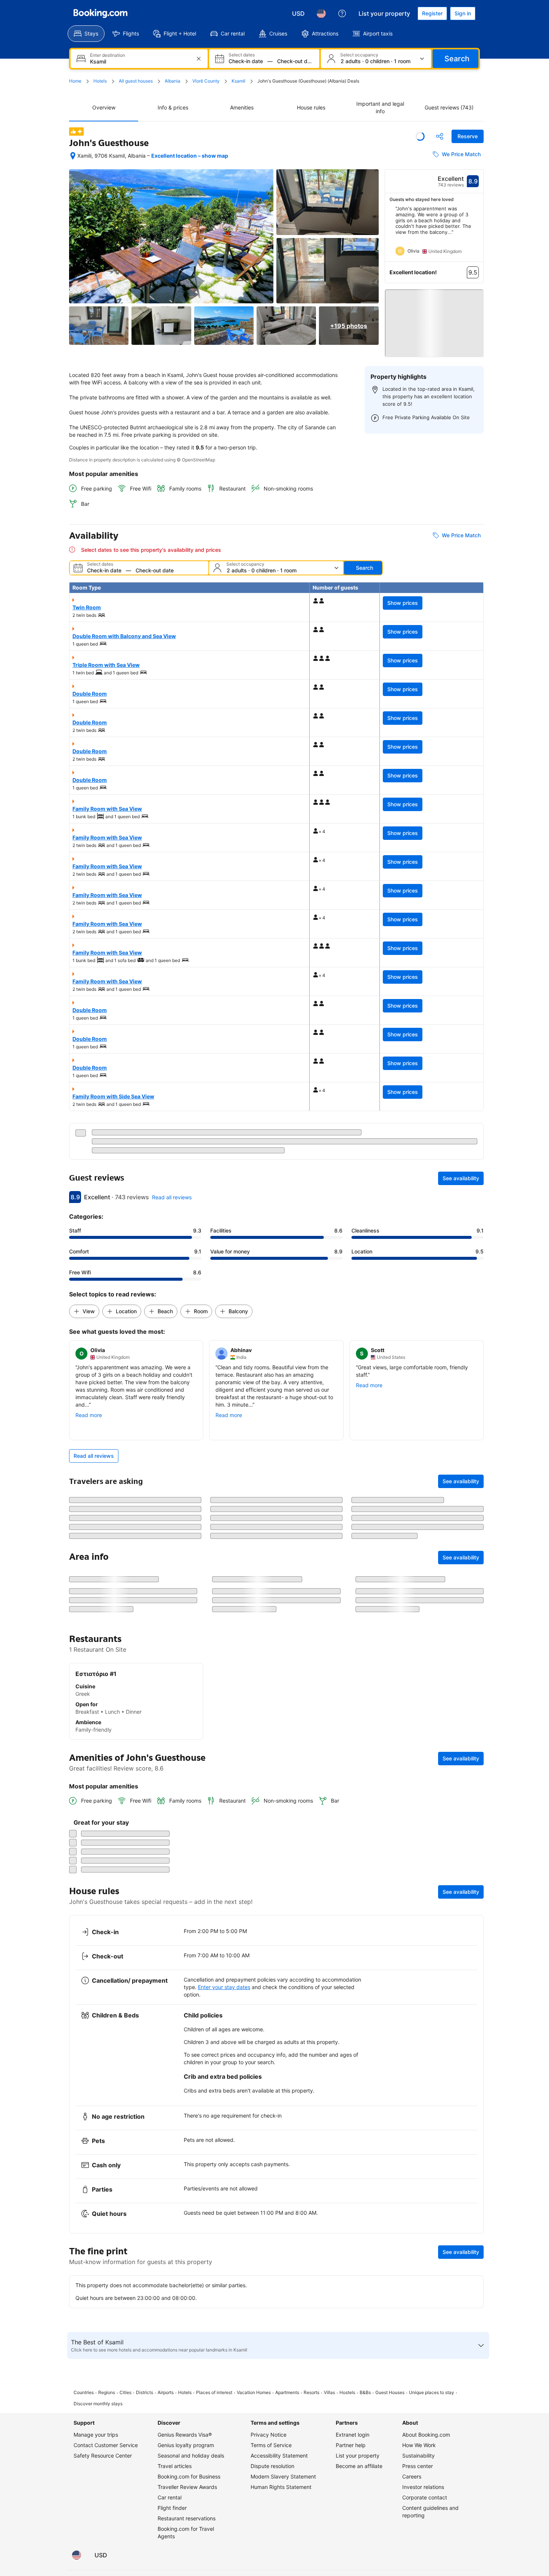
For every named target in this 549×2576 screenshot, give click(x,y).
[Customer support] (342, 13)
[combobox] (140, 61)
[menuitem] (86, 34)
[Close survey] (474, 2276)
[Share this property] (440, 136)
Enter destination (108, 55)
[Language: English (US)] (321, 13)
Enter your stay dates (224, 2486)
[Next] (478, 234)
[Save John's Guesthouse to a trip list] (420, 136)
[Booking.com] (100, 13)
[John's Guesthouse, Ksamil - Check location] (73, 156)
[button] (434, 317)
